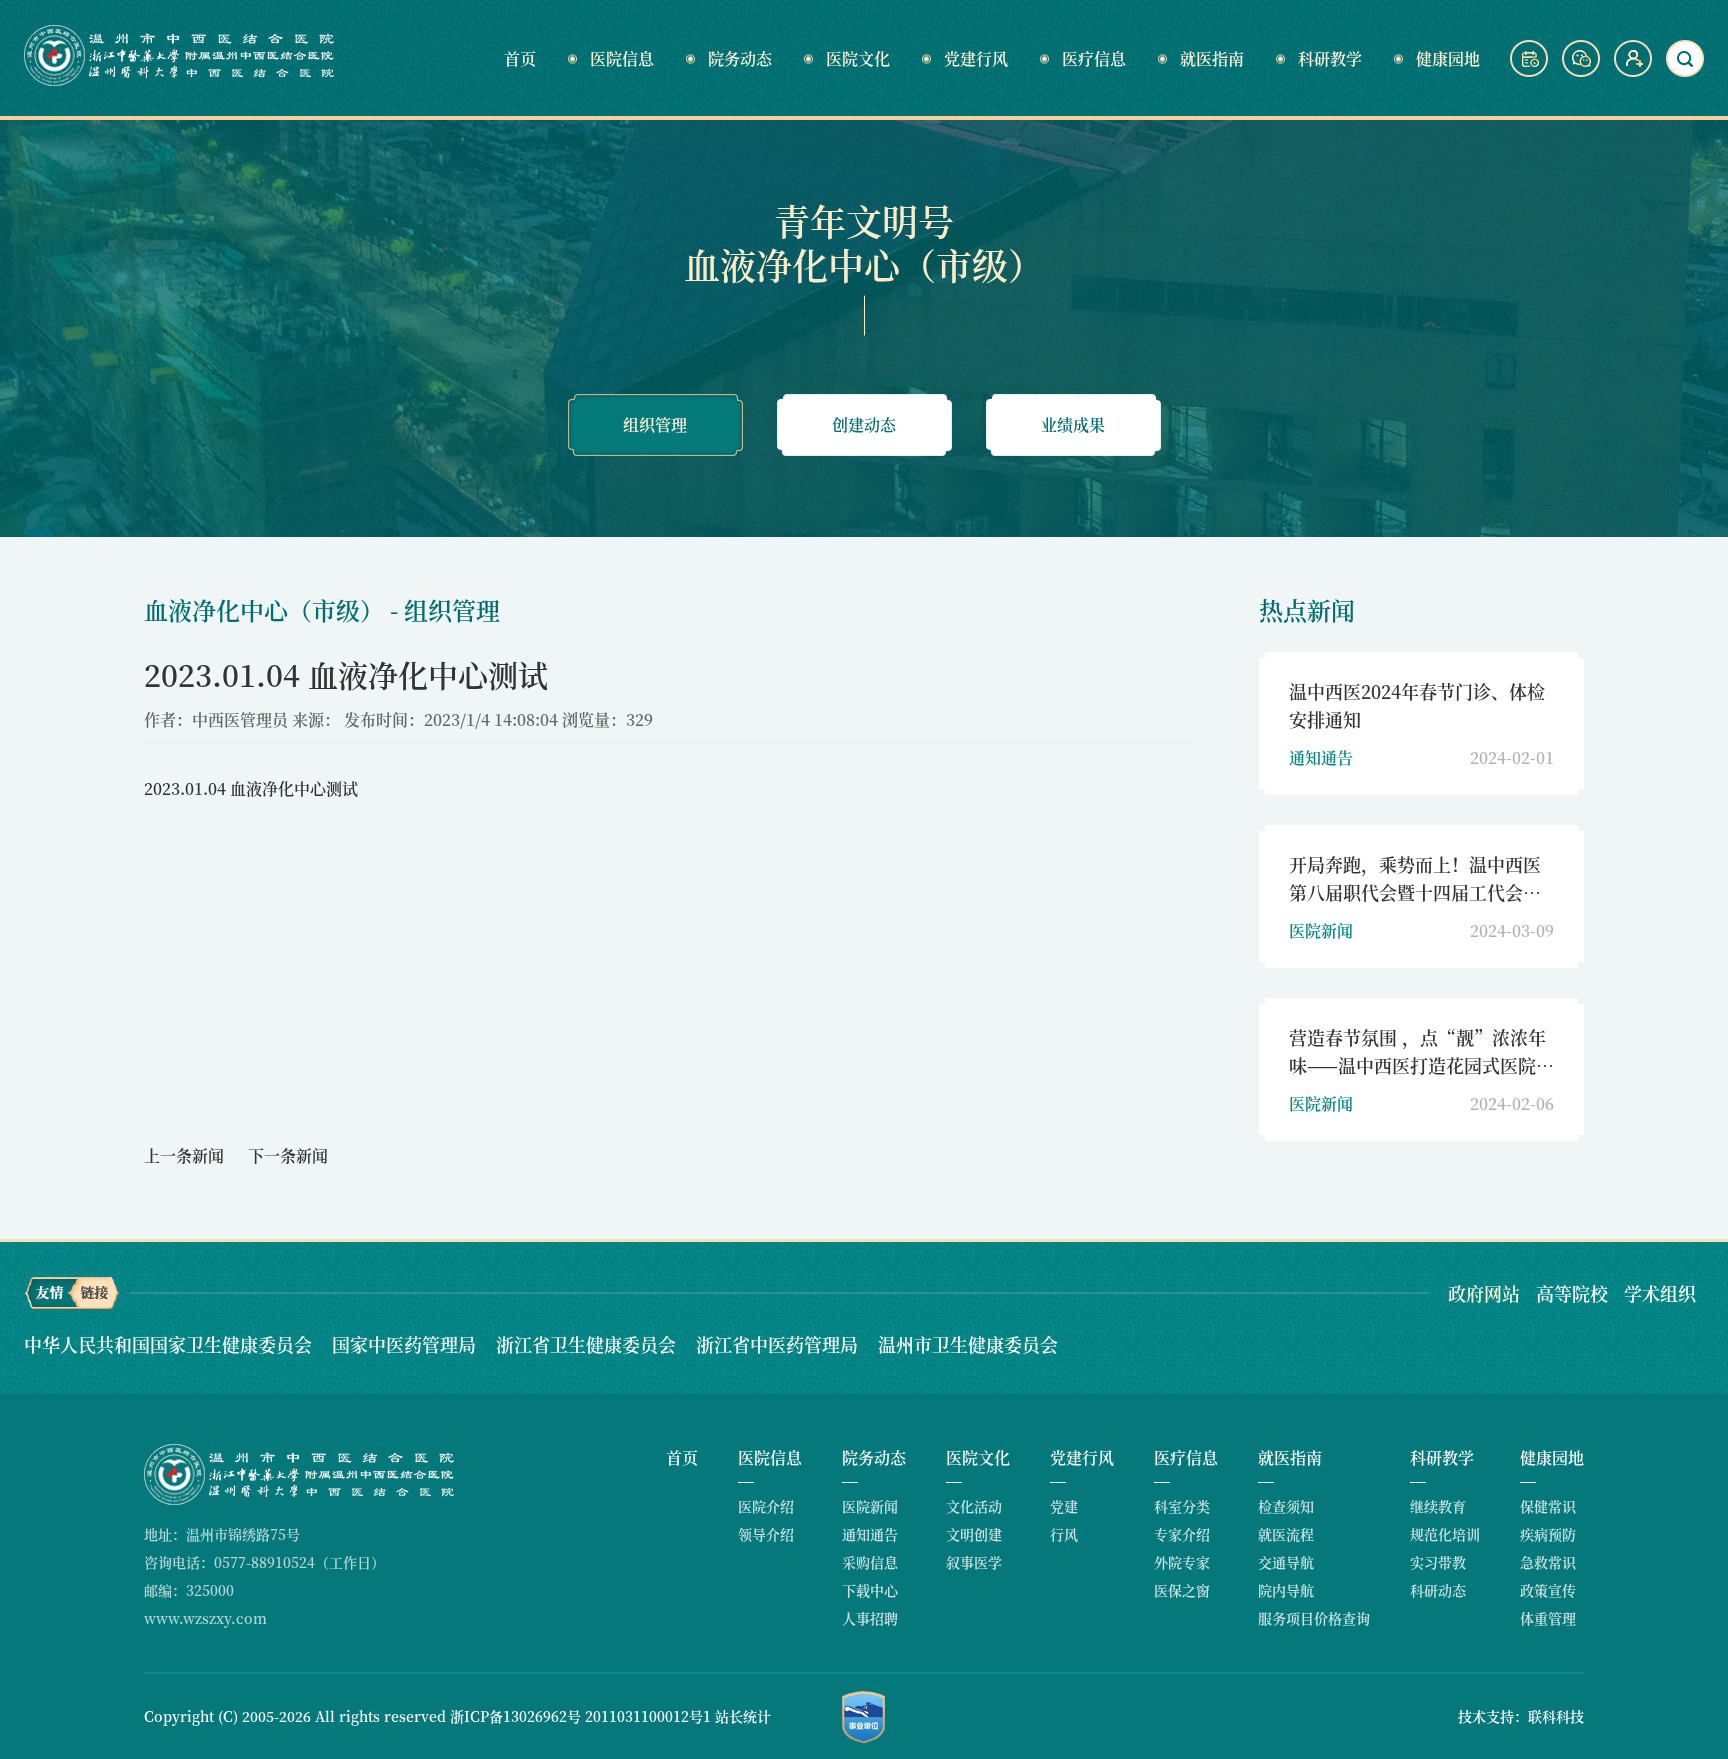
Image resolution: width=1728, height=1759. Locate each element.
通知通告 (870, 1534)
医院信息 (622, 58)
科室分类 (1182, 1506)
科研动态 (1438, 1590)
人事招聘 (870, 1618)
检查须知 (1286, 1506)
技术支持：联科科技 (1521, 1716)
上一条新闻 (184, 1155)
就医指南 (1212, 58)
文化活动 (974, 1506)
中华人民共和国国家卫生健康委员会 (170, 1344)
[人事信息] (1633, 71)
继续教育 (1438, 1506)
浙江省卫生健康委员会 (588, 1344)
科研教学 (1330, 58)
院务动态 (740, 58)
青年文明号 (864, 220)
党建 (1064, 1506)
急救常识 (1548, 1562)
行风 (1064, 1534)
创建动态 (864, 424)
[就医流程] (1531, 71)
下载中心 (870, 1590)
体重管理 (1548, 1618)
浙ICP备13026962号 (515, 1716)
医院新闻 (870, 1506)
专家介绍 (1182, 1534)
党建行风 (976, 58)
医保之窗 (1182, 1590)
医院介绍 (766, 1506)
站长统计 (743, 1716)
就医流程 (1286, 1534)
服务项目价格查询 (1314, 1618)
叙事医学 (974, 1562)
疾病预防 (1548, 1534)
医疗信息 (1094, 58)
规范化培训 (1445, 1534)
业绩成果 (1073, 424)
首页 (520, 58)
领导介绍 (766, 1534)
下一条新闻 (288, 1155)
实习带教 (1438, 1562)
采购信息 (870, 1562)
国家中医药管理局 (406, 1344)
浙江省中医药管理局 (779, 1344)
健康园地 (1448, 58)
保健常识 (1548, 1506)
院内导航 (1286, 1590)
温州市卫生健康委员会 (968, 1344)
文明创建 (974, 1534)
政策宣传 (1548, 1590)
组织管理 (655, 424)
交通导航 (1286, 1562)
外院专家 (1182, 1562)
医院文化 (858, 58)
